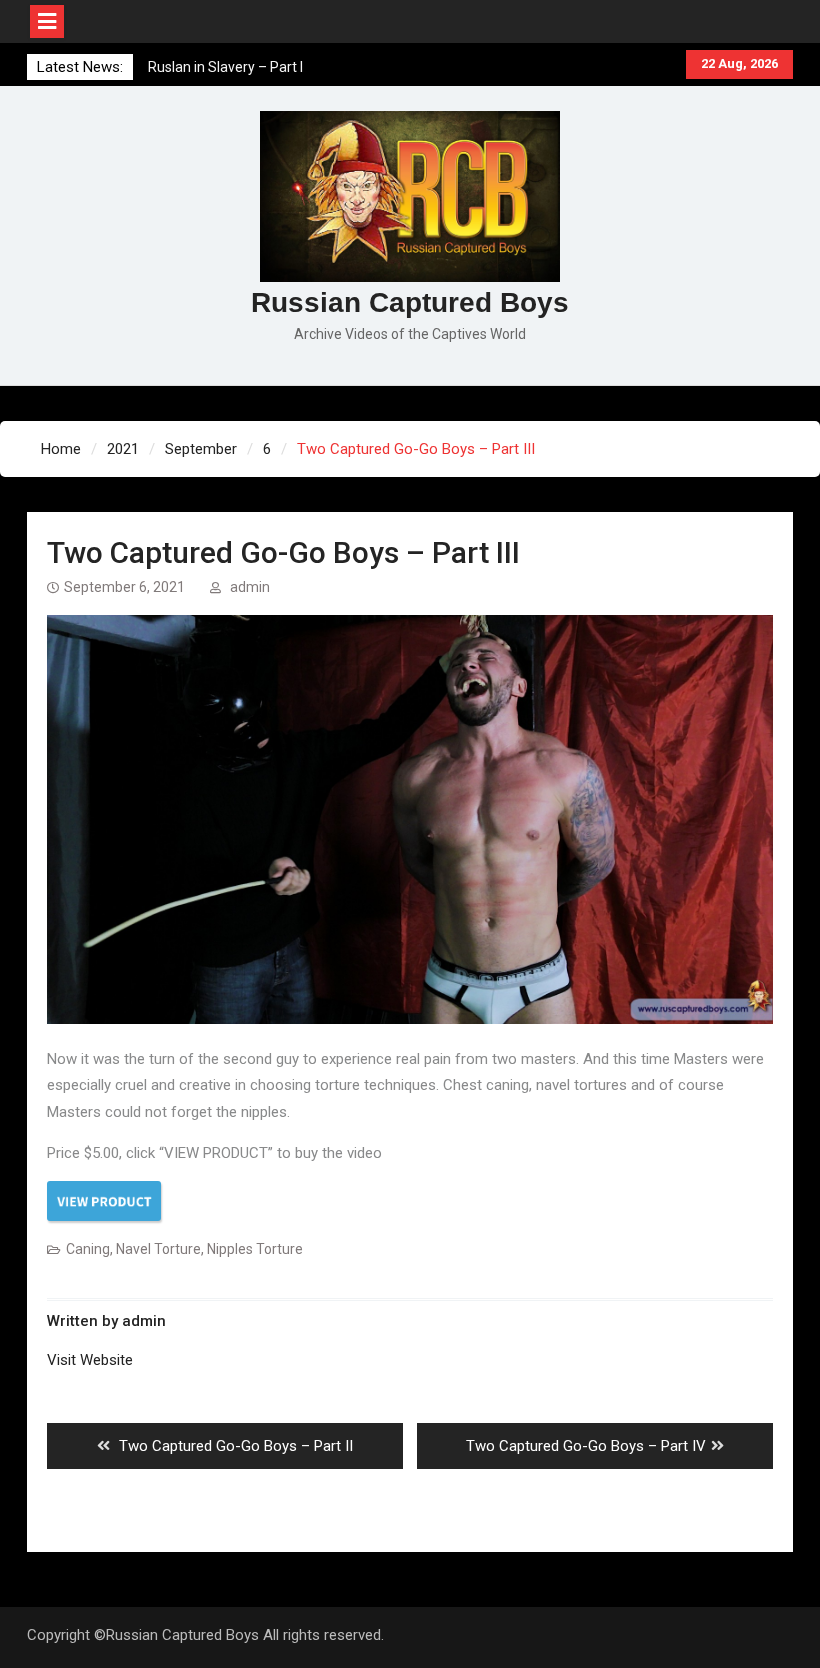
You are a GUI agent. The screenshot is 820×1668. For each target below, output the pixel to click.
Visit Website (90, 1360)
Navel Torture (158, 1249)
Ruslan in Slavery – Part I (225, 67)
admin (250, 587)
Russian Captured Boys (410, 302)
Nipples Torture (255, 1249)
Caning (88, 1249)
